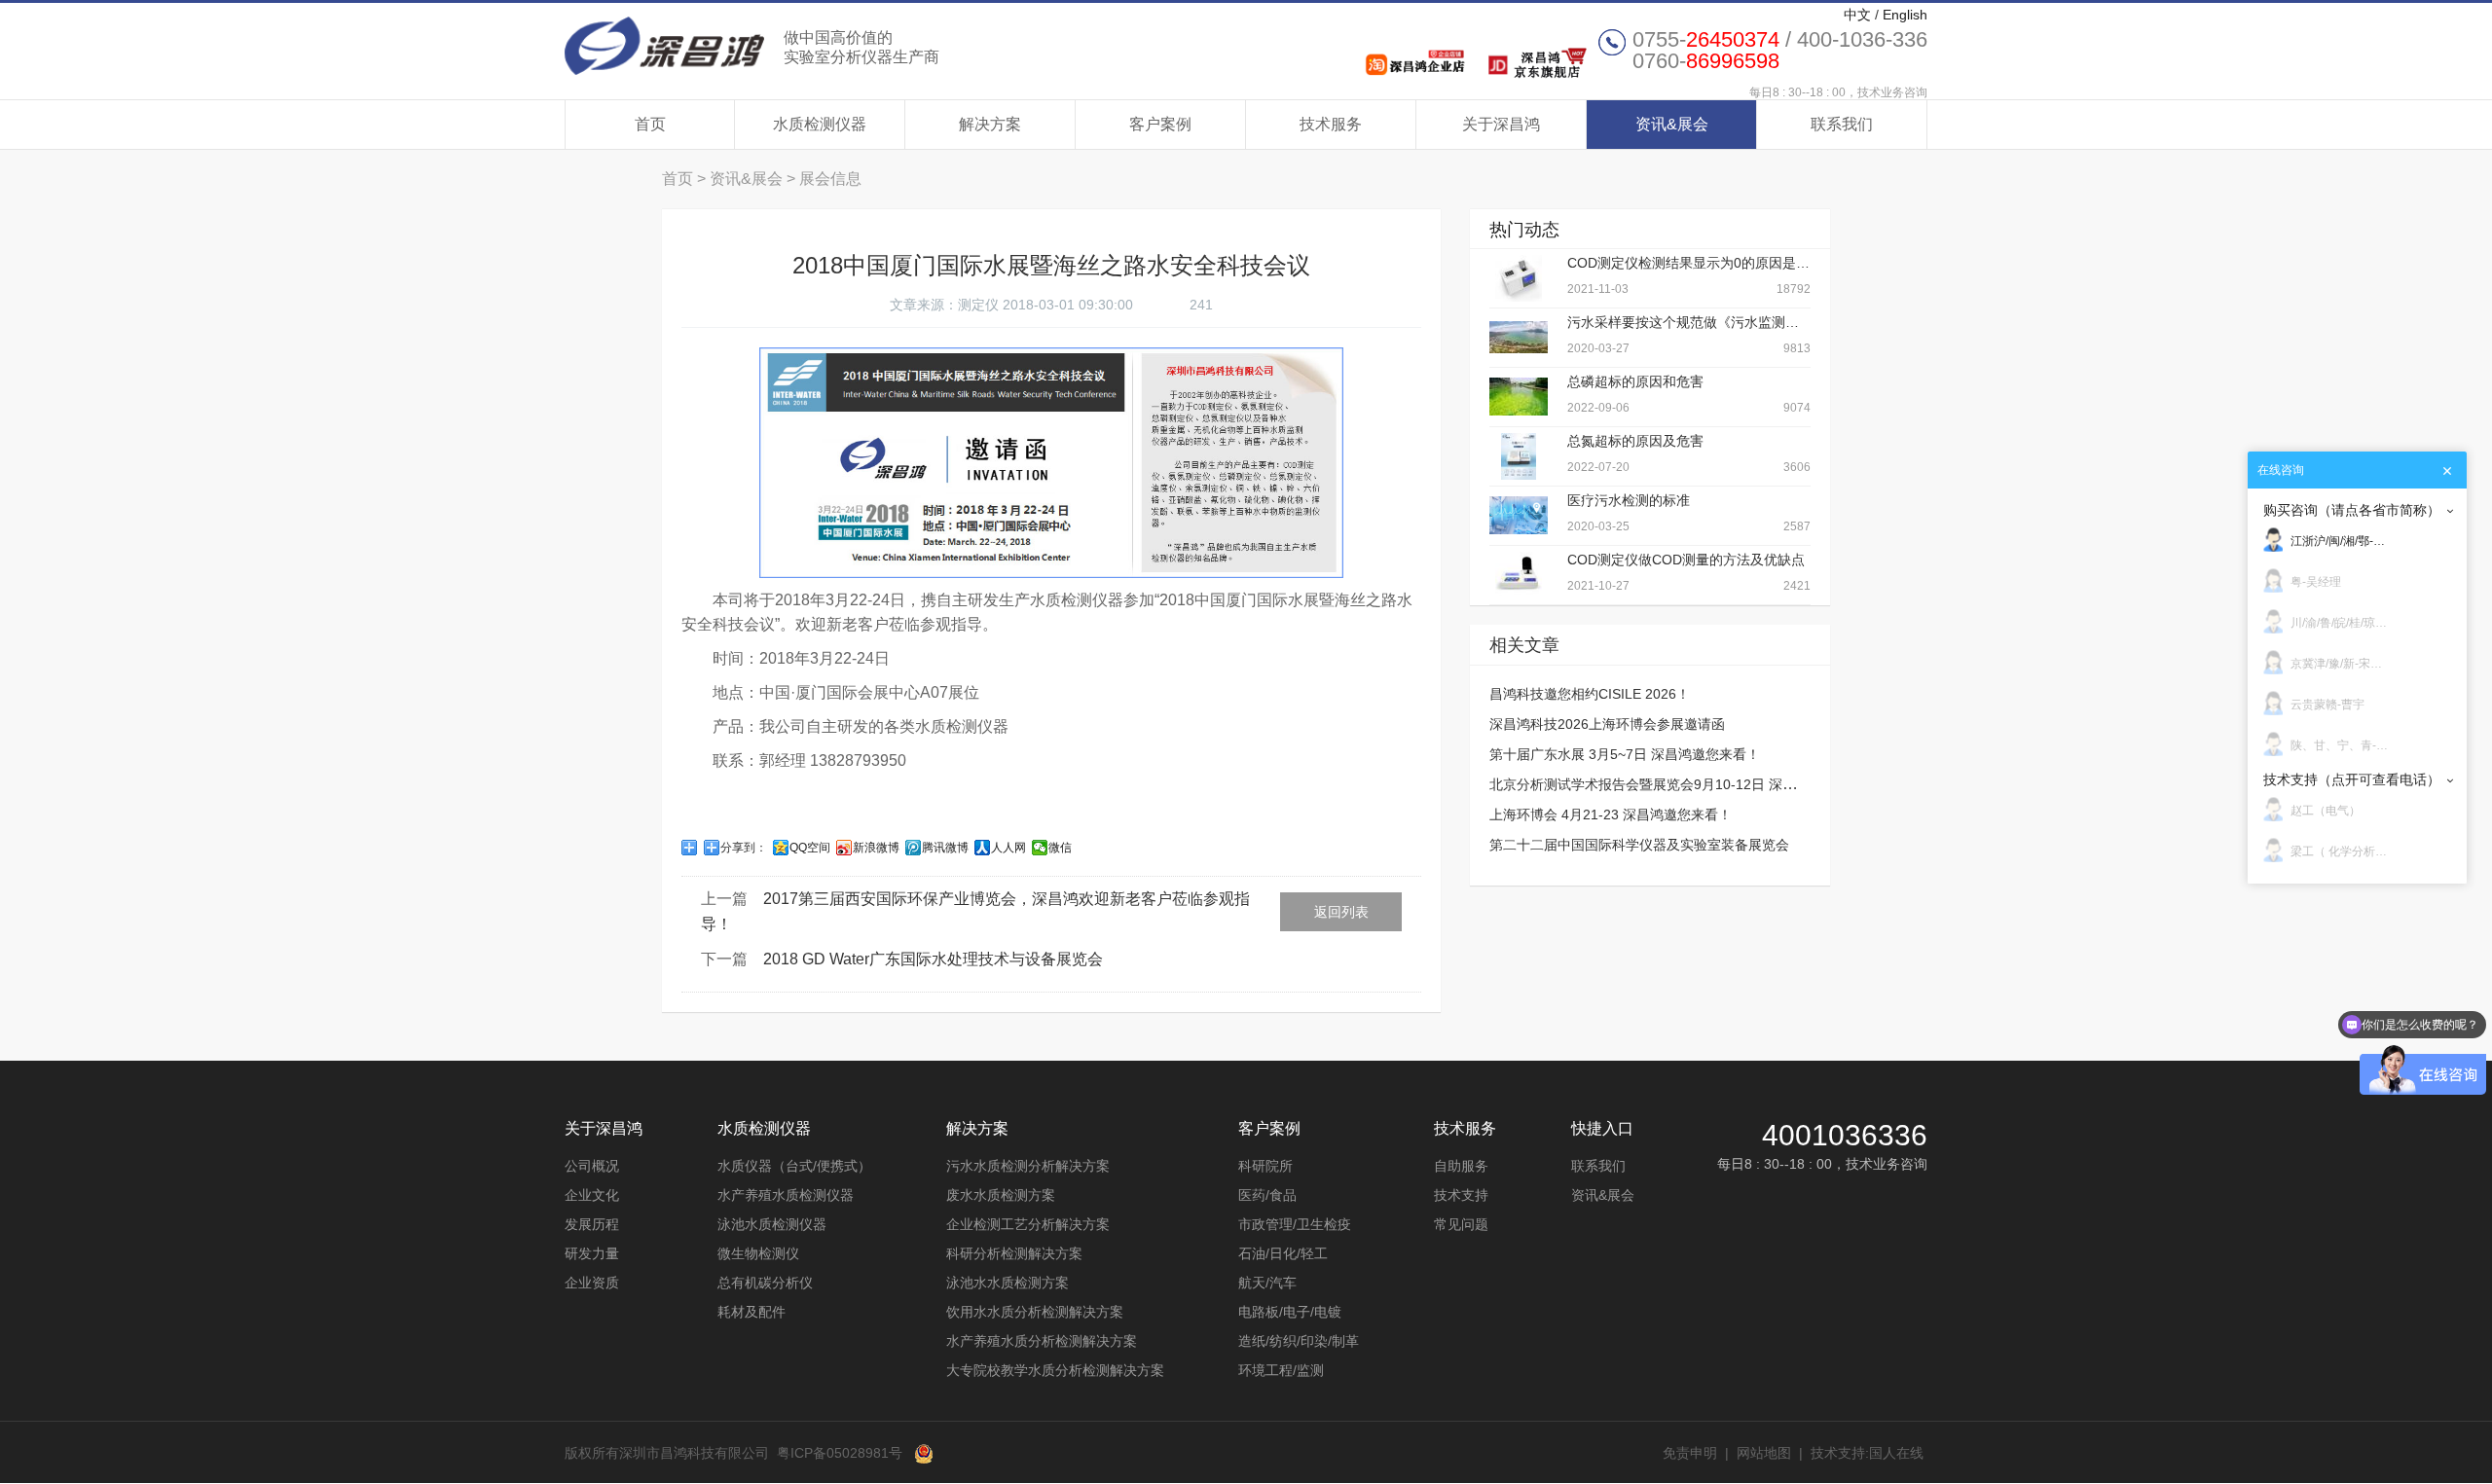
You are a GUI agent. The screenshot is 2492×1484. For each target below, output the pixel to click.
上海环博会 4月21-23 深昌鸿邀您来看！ (1611, 814)
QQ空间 (810, 848)
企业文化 (592, 1195)
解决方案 (990, 124)
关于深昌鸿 (1501, 124)
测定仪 (978, 305)
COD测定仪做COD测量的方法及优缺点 (1686, 560)
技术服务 (1331, 124)
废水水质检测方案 (1001, 1195)
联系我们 (1842, 124)
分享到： (744, 848)
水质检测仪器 (820, 124)
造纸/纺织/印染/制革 (1299, 1341)
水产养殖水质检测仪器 (786, 1195)
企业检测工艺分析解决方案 (1028, 1224)
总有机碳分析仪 (765, 1283)
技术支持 (1461, 1195)
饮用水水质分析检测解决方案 (1035, 1312)
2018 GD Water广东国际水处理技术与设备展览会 (933, 959)
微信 (1060, 848)
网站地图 (1764, 1453)
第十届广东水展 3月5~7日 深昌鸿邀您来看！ (1625, 754)
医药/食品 (1267, 1195)
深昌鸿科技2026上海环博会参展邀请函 (1607, 724)
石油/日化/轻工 (1283, 1253)
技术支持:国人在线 (1867, 1453)
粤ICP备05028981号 (840, 1453)
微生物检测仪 (758, 1253)
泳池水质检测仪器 (772, 1224)
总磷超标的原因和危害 (1635, 381)
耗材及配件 (751, 1312)
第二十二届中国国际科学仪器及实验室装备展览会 (1639, 845)
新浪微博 (876, 848)
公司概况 (592, 1166)
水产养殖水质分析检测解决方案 (1042, 1341)
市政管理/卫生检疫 (1295, 1224)
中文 (1857, 15)
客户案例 (1160, 124)
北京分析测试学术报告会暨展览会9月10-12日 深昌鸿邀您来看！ (1684, 784)
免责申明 (1690, 1453)
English (1905, 15)
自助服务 (1461, 1166)
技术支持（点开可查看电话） (2352, 779)
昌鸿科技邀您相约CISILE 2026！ (1590, 694)
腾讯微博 (945, 848)
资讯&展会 (1672, 124)
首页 (650, 124)
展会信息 (830, 179)
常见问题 (1461, 1224)
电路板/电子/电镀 (1290, 1312)
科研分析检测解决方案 (1014, 1253)
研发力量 (592, 1253)
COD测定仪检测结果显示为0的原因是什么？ (1702, 263)
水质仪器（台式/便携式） (794, 1166)
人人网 (1008, 848)
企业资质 (592, 1283)
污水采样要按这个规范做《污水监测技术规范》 (1710, 322)
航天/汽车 (1267, 1283)
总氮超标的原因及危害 (1635, 441)
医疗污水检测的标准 (1629, 500)
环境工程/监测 (1281, 1370)
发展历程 (592, 1224)
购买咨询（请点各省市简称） (2352, 510)
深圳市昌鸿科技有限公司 (752, 46)
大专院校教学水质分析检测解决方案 (1055, 1370)
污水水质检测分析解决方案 (1028, 1166)
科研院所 (1265, 1166)
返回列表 (1341, 912)
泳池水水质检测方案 (1008, 1283)
